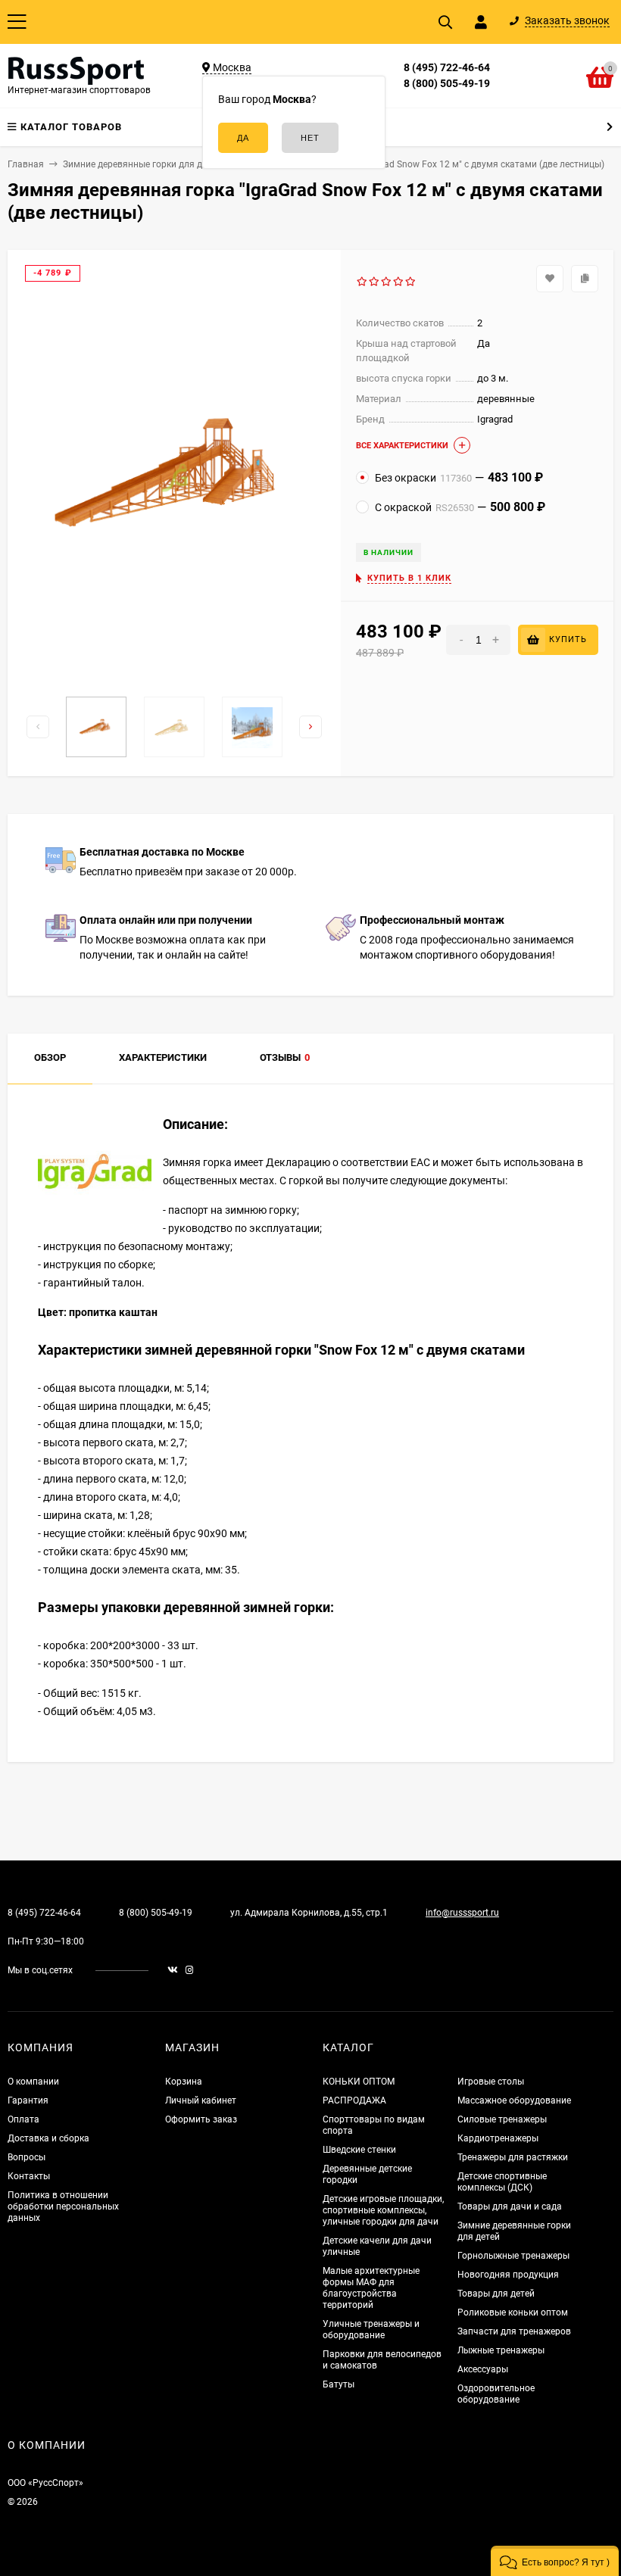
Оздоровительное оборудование (496, 2394)
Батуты (339, 2384)
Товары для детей (496, 2294)
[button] (555, 2561)
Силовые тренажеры (502, 2119)
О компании (33, 2082)
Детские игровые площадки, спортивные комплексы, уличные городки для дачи (383, 2210)
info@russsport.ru (462, 1913)
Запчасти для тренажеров (514, 2331)
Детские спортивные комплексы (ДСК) (502, 2182)
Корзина (184, 2082)
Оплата (23, 2119)
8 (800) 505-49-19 (447, 83)
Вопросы (27, 2157)
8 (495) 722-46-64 (447, 67)
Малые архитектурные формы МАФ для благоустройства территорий (371, 2288)
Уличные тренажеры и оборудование (371, 2330)
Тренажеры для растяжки (513, 2157)
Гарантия (28, 2100)
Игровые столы (491, 2082)
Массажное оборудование (514, 2100)
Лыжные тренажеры (501, 2350)
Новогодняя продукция (508, 2275)
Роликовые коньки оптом (513, 2312)
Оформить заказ (201, 2119)
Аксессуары (483, 2369)
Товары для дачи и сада (510, 2206)
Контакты (29, 2176)
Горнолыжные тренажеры (513, 2256)
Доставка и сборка (48, 2138)
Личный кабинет (201, 2100)
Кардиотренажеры (498, 2138)
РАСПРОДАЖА (354, 2100)
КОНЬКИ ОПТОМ (359, 2082)
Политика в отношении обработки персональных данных (63, 2206)
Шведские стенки (359, 2150)
